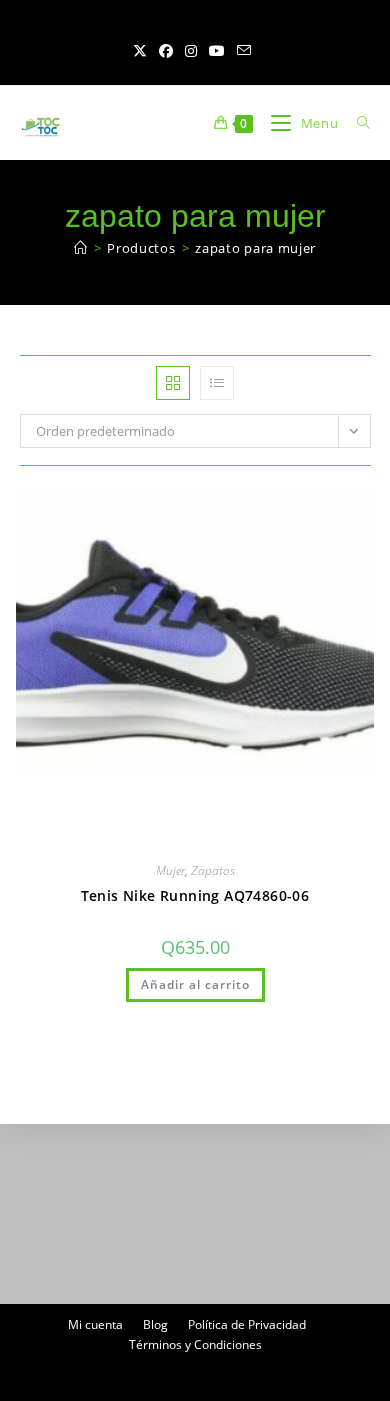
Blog (155, 1324)
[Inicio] (81, 248)
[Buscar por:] (356, 123)
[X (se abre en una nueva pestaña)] (143, 51)
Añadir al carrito (195, 984)
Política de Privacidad (247, 1324)
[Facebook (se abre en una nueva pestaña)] (166, 51)
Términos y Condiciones (195, 1344)
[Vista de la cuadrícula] (173, 383)
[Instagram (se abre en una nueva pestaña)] (191, 51)
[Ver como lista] (217, 383)
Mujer (170, 870)
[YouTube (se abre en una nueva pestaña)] (217, 51)
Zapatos (213, 870)
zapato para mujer (255, 248)
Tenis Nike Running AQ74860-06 (195, 895)
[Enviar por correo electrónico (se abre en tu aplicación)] (244, 51)
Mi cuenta (95, 1324)
